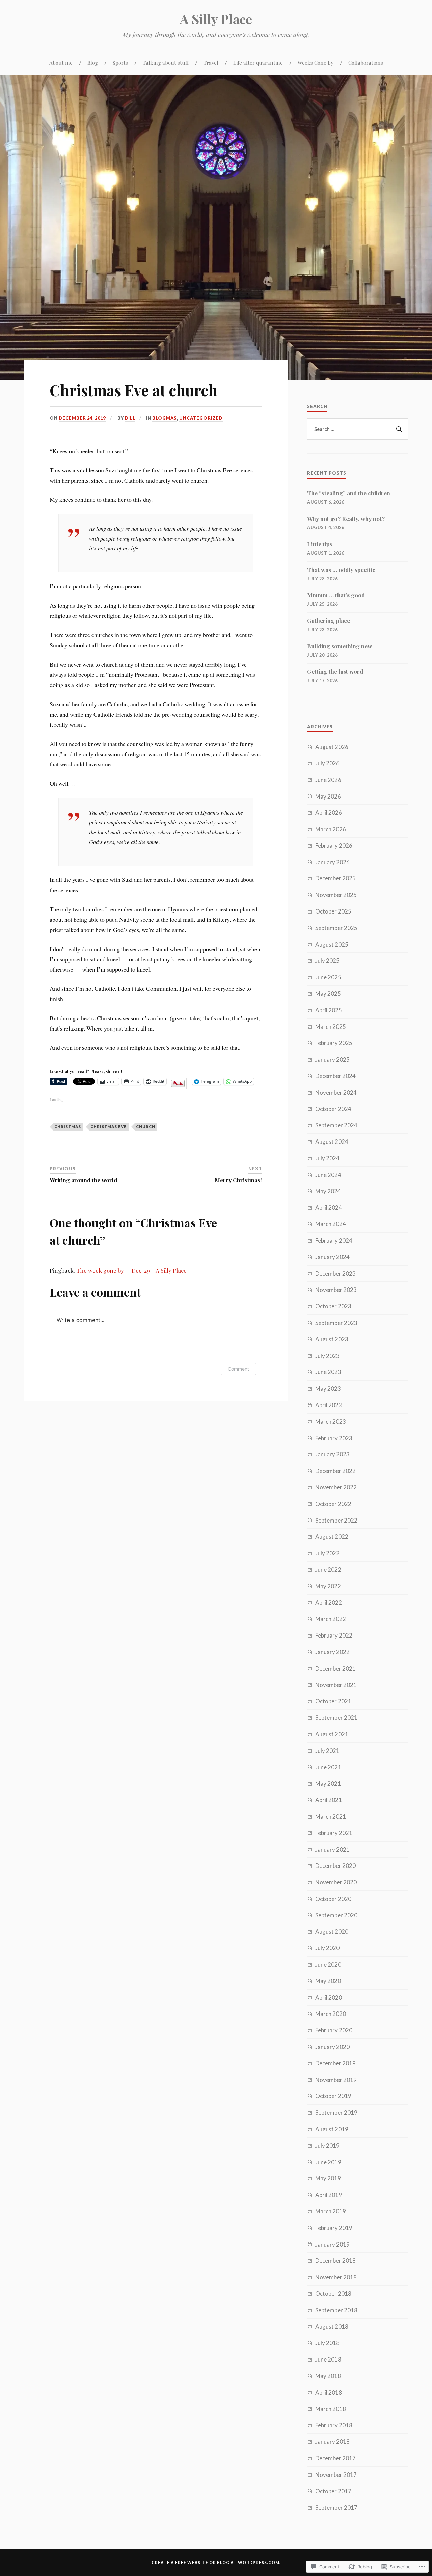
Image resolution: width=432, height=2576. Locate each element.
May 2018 (328, 2376)
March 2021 (331, 1816)
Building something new (340, 646)
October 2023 (333, 1306)
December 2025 (335, 878)
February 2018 (334, 2425)
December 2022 (335, 1471)
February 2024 (334, 1240)
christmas (68, 1126)
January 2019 (332, 2244)
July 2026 (327, 763)
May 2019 (328, 2178)
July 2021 (327, 1751)
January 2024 (332, 1257)
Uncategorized (201, 418)
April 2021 (329, 1800)
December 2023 (335, 1273)
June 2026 (328, 780)
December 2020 (335, 1866)
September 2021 (336, 1718)
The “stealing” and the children (349, 493)
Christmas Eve (109, 1126)
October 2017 (333, 2491)
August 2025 (332, 944)
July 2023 (327, 1356)
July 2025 (327, 961)
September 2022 (336, 1520)
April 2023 (329, 1405)
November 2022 (336, 1487)
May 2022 (328, 1586)
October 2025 (333, 911)
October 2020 (333, 1899)
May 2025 (328, 994)
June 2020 (328, 1964)
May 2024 (328, 1191)
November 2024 (336, 1092)
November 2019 (336, 2080)
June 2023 (328, 1372)
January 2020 (332, 2047)
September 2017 (336, 2507)
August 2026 (332, 747)
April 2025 (329, 1010)
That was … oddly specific (341, 570)
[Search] (398, 429)
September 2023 (336, 1323)
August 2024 (332, 1142)
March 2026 (331, 829)
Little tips (320, 544)
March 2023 (331, 1422)
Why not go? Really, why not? (346, 519)
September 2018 (336, 2310)
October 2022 (333, 1504)
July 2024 (327, 1158)
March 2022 (331, 1619)
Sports (120, 63)
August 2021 (332, 1734)
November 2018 (336, 2277)
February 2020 (334, 2030)
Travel (211, 63)
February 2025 (334, 1043)
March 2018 (331, 2409)
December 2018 (335, 2261)
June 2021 (328, 1767)
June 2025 (328, 977)
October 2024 (333, 1109)
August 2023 (332, 1339)
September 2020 (336, 1915)
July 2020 (327, 1948)
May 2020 (328, 1981)
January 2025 (332, 1059)
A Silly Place (216, 19)
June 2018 (328, 2359)
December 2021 (335, 1668)
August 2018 (332, 2327)
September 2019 (336, 2112)
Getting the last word (335, 671)
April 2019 (329, 2195)
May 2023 (328, 1388)
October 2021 (333, 1701)
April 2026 (329, 813)
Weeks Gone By (316, 63)
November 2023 (336, 1290)
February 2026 (334, 846)
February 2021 (334, 1833)
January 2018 (332, 2442)
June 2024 (328, 1175)
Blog (93, 63)
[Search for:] (358, 429)
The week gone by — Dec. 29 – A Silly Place (131, 1270)
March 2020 (331, 2014)
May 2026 (328, 796)
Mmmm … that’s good (336, 595)
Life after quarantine (258, 63)
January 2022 (332, 1652)
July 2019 (327, 2146)
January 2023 (332, 1454)
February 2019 (334, 2228)
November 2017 (336, 2475)
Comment (238, 1369)
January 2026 (332, 862)
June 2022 (328, 1570)
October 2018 (333, 2294)
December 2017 (335, 2458)
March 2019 (331, 2211)
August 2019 (332, 2129)
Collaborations (366, 63)
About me (61, 63)
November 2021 (336, 1685)
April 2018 (329, 2392)
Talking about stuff (166, 63)
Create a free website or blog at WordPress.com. (216, 2562)
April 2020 (329, 1998)
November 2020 (336, 1882)
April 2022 (329, 1603)
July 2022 (327, 1553)
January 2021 (332, 1849)
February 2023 (334, 1438)
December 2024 (335, 1076)
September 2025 (336, 928)
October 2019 (333, 2096)
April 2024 (329, 1207)
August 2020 (332, 1931)
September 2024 (336, 1125)
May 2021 (328, 1783)
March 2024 (331, 1224)
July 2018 (327, 2343)
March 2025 (331, 1027)
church (146, 1126)
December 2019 (335, 2063)
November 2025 (336, 895)
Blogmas (165, 418)
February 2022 (334, 1635)
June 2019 (328, 2162)
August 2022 (332, 1537)
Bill (130, 418)
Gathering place (329, 620)
